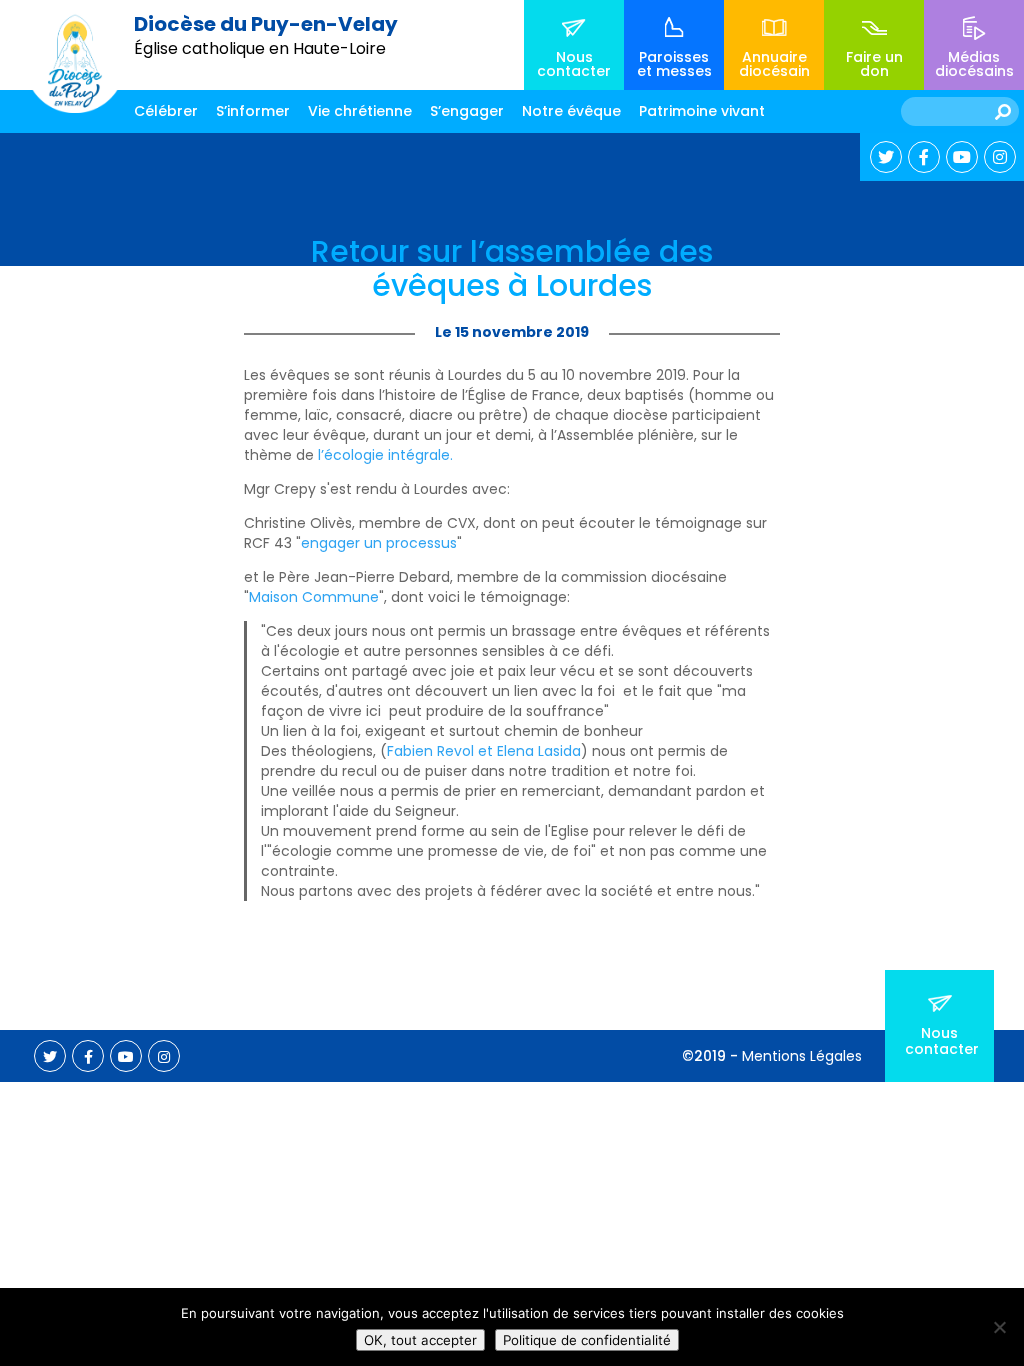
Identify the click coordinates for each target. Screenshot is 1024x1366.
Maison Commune (314, 597)
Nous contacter (574, 64)
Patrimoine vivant (702, 111)
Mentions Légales (802, 1056)
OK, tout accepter (420, 1340)
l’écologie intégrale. (385, 455)
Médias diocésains (974, 64)
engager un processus (379, 543)
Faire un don (874, 64)
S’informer (253, 111)
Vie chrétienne (360, 111)
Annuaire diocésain (774, 64)
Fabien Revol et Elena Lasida (484, 751)
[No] (999, 1327)
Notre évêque (571, 111)
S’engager (467, 111)
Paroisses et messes (674, 64)
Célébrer (166, 111)
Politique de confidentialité (587, 1340)
